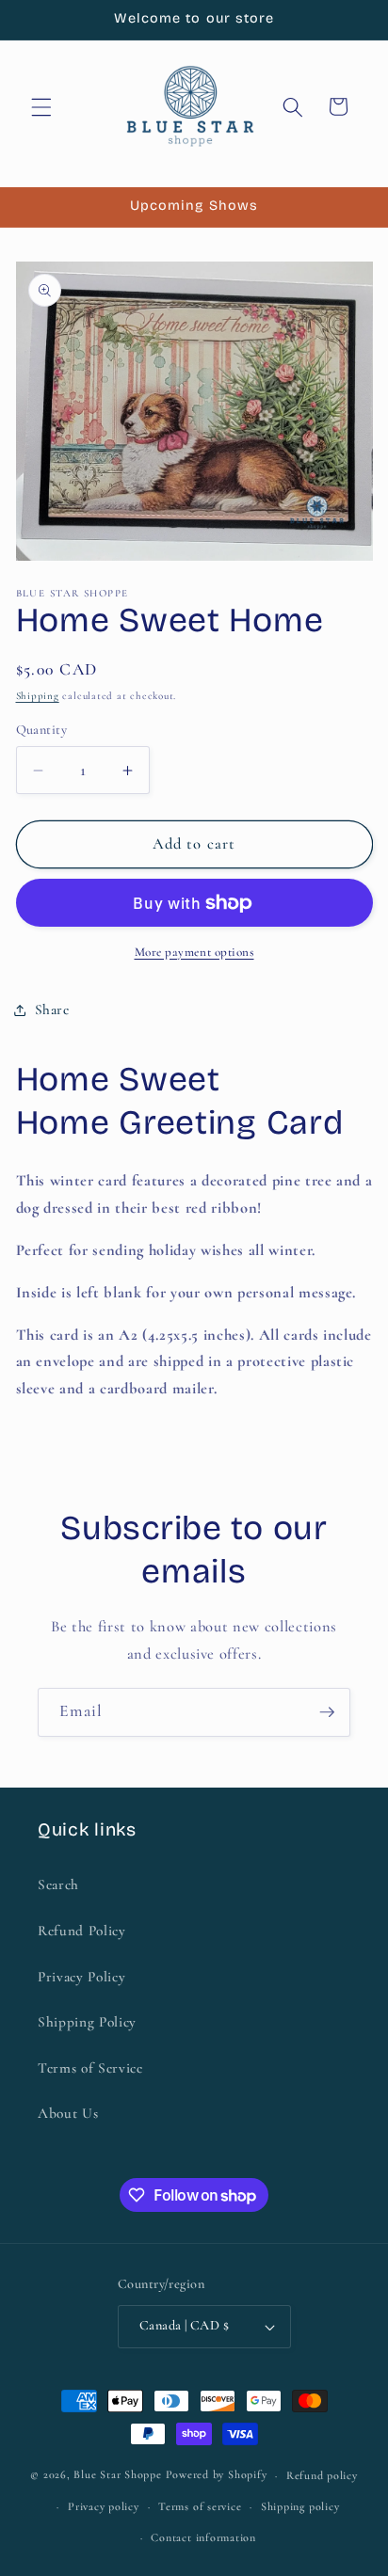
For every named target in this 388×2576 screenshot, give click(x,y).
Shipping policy (300, 2506)
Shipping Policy (87, 2022)
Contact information (203, 2537)
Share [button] (52, 1010)
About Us (68, 2113)
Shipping (38, 696)
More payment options (194, 952)
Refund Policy (82, 1931)
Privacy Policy (81, 1977)
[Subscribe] (327, 1712)
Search (58, 1884)
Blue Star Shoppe (117, 2475)
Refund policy (322, 2475)
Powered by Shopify (217, 2475)
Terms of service (200, 2506)
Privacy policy (104, 2506)
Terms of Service (90, 2068)
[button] (41, 106)
